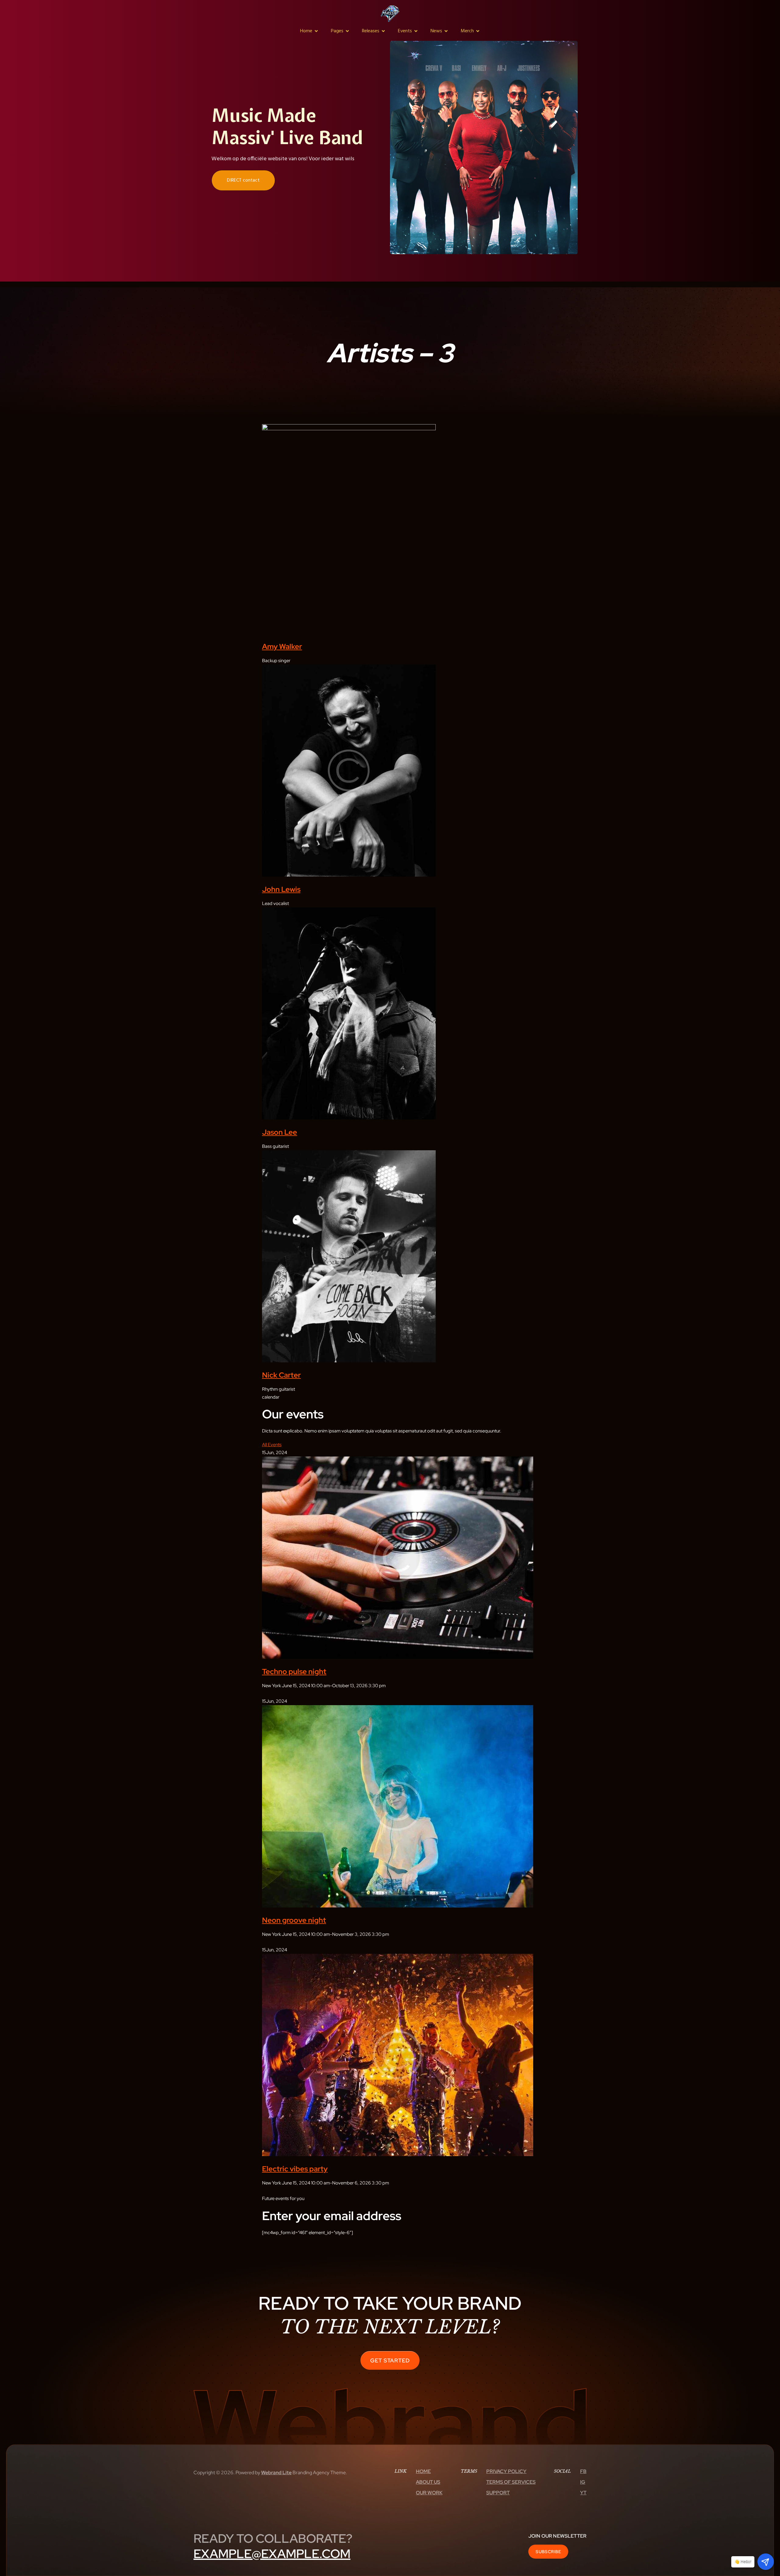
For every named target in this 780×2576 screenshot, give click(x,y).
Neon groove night (294, 1920)
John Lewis (281, 889)
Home (423, 2471)
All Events (272, 1445)
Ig (583, 2482)
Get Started (390, 2360)
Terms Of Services (511, 2482)
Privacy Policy (506, 2471)
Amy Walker (282, 646)
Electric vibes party (295, 2169)
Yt (583, 2493)
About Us (428, 2482)
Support (498, 2493)
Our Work (429, 2493)
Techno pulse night (294, 1671)
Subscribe (548, 2552)
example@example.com (272, 2554)
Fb (583, 2471)
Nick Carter (281, 1375)
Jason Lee (280, 1132)
